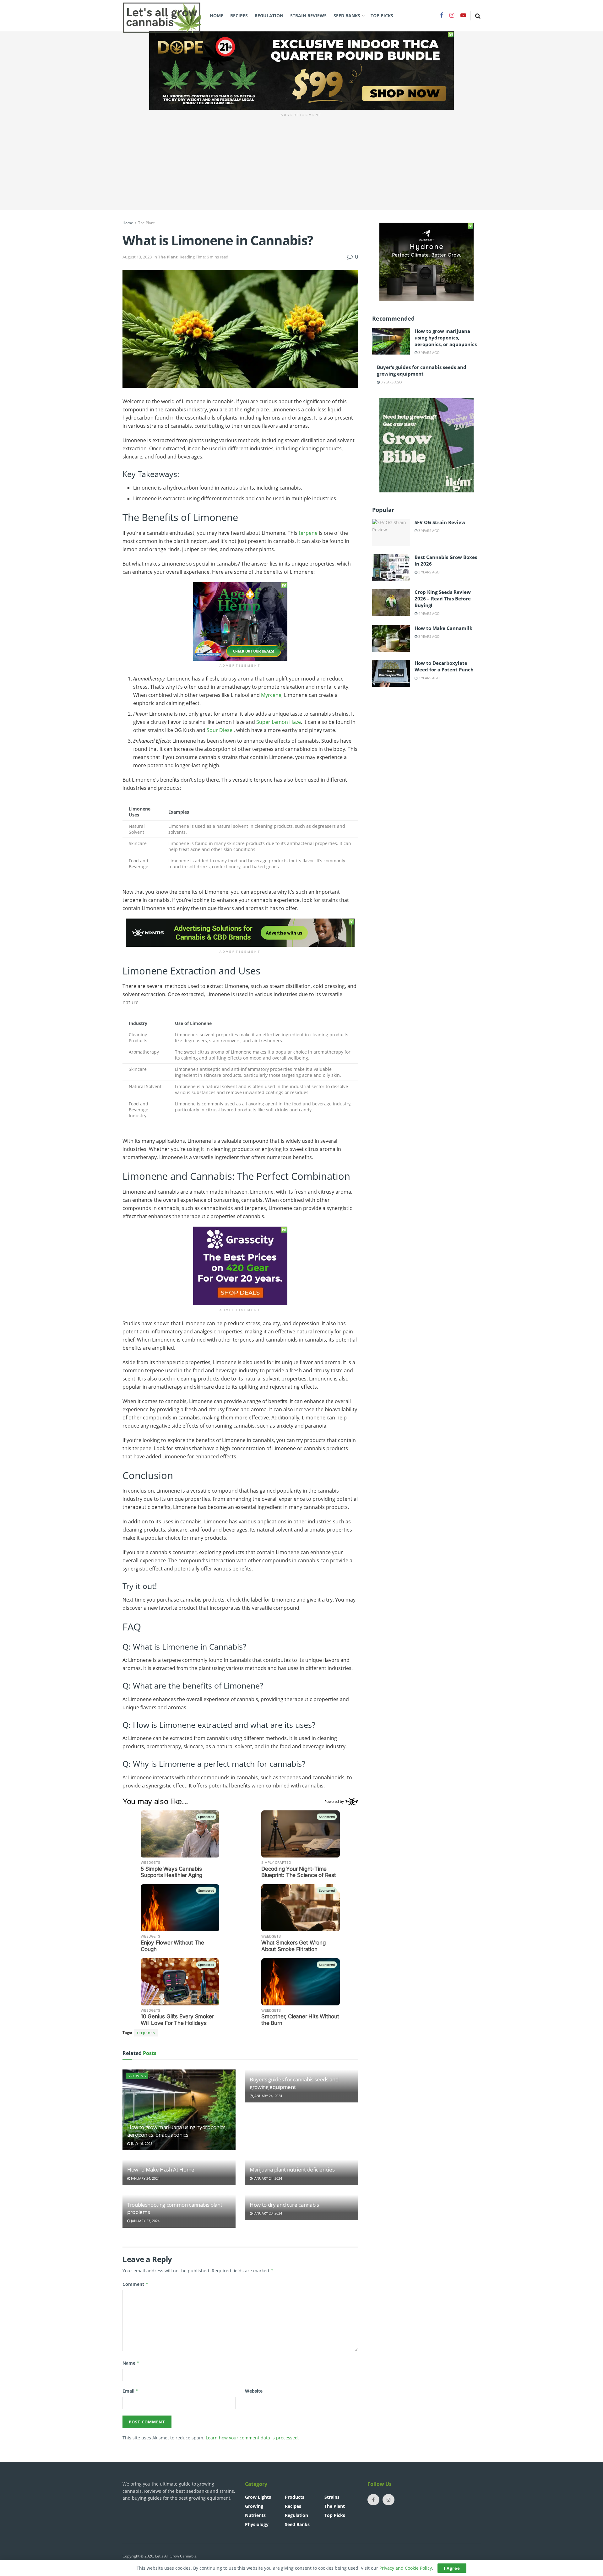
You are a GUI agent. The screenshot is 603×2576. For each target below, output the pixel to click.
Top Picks (382, 16)
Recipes (239, 16)
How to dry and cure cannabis (284, 2205)
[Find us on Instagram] (452, 16)
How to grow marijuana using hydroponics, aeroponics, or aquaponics (177, 2131)
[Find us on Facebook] (442, 16)
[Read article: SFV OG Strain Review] (391, 533)
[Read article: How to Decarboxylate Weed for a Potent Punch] (391, 673)
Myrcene (271, 695)
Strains (332, 2497)
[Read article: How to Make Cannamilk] (391, 638)
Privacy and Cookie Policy (406, 2568)
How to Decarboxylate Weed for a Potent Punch (444, 666)
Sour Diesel (220, 730)
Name (131, 2363)
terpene (308, 533)
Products (295, 2497)
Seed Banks (347, 16)
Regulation (269, 16)
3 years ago (429, 353)
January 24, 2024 (267, 2096)
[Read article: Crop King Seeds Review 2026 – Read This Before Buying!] (391, 602)
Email (131, 2391)
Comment (136, 2284)
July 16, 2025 (141, 2143)
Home (217, 16)
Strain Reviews (308, 16)
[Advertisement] (301, 166)
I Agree (452, 2568)
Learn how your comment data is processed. (252, 2438)
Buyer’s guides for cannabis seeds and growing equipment (294, 2083)
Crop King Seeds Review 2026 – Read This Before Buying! (443, 599)
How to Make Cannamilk (443, 628)
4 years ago (429, 613)
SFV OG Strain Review (440, 522)
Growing (137, 2076)
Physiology (257, 2524)
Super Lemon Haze (279, 722)
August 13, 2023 (137, 257)
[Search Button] (478, 16)
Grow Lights (258, 2497)
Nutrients (255, 2515)
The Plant (146, 223)
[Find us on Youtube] (463, 16)
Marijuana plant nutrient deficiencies (292, 2169)
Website (254, 2391)
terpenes (146, 2033)
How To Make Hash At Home (161, 2169)
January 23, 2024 (145, 2221)
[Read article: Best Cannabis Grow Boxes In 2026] (391, 567)
